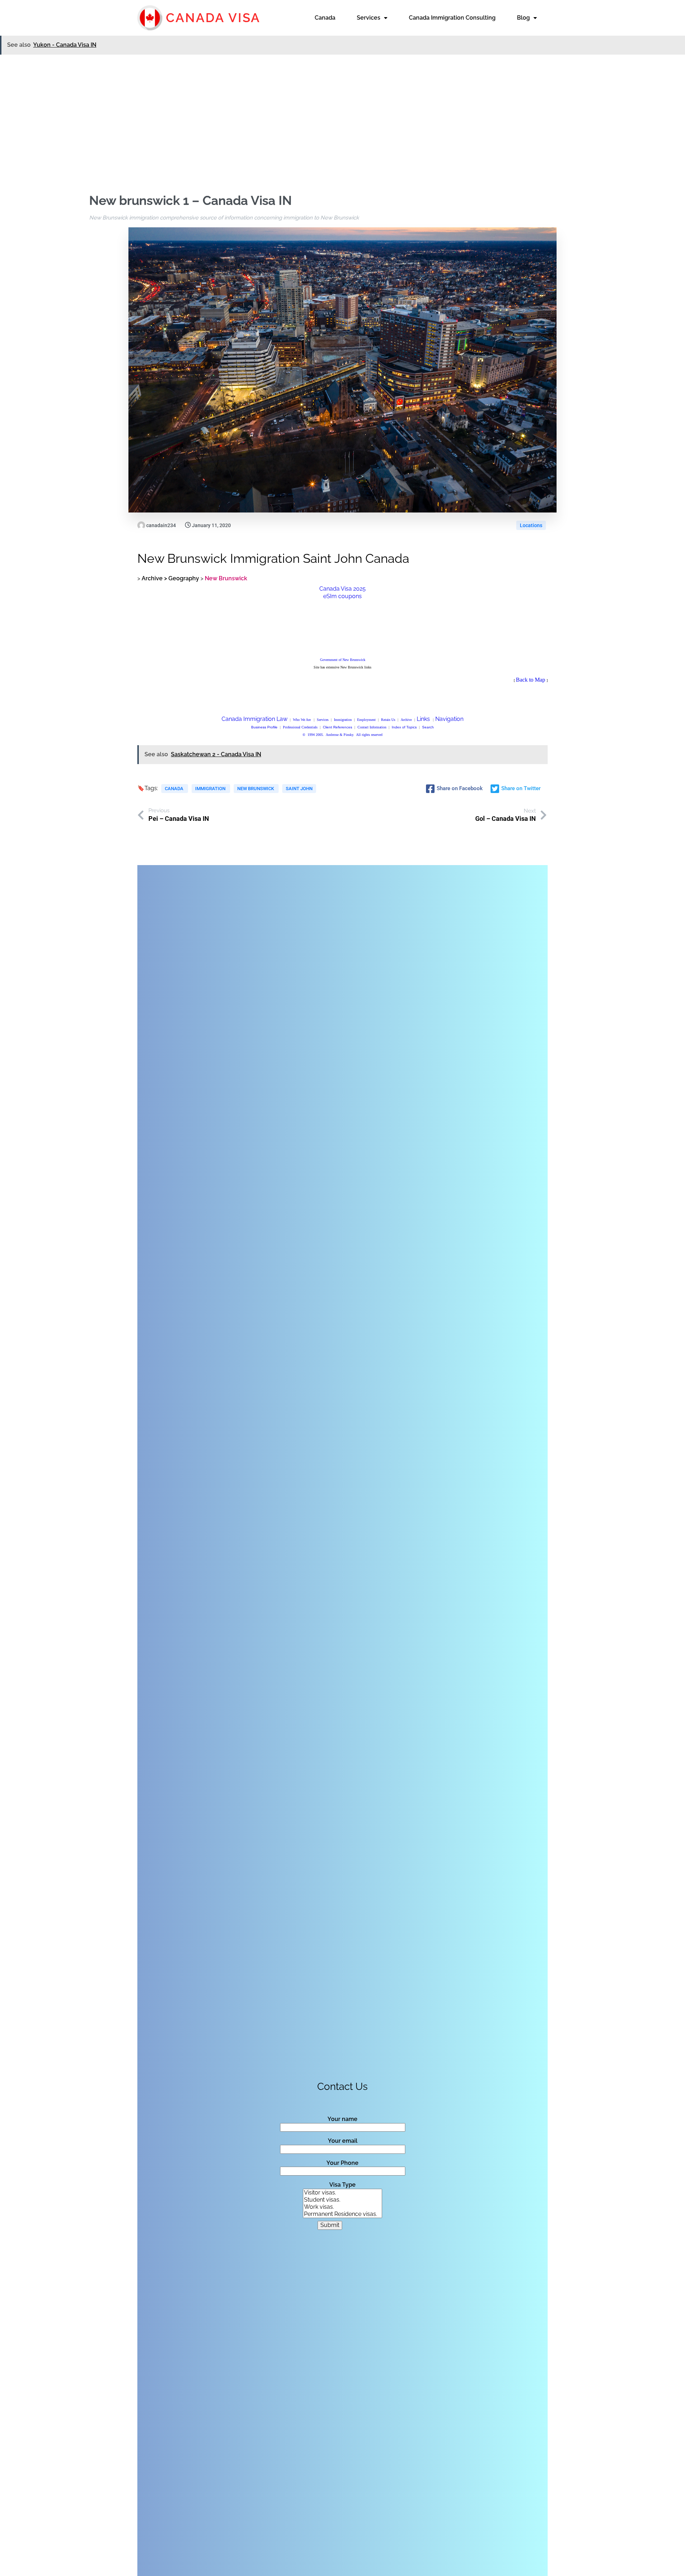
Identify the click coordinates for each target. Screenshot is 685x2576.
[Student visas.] (342, 2200)
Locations (531, 525)
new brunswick (256, 789)
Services (323, 720)
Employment (366, 720)
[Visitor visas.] (342, 2193)
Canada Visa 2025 (342, 589)
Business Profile (264, 727)
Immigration (343, 720)
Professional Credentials (300, 727)
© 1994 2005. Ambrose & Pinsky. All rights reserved (342, 735)
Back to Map (531, 680)
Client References (338, 727)
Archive (406, 720)
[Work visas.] (342, 2207)
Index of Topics (404, 727)
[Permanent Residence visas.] (342, 2214)
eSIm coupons (342, 596)
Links (423, 719)
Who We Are (302, 720)
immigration (211, 789)
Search (428, 727)
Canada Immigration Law (255, 719)
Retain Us (388, 720)
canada (175, 789)
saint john (299, 789)
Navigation (449, 719)
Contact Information (372, 727)
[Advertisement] (342, 110)
